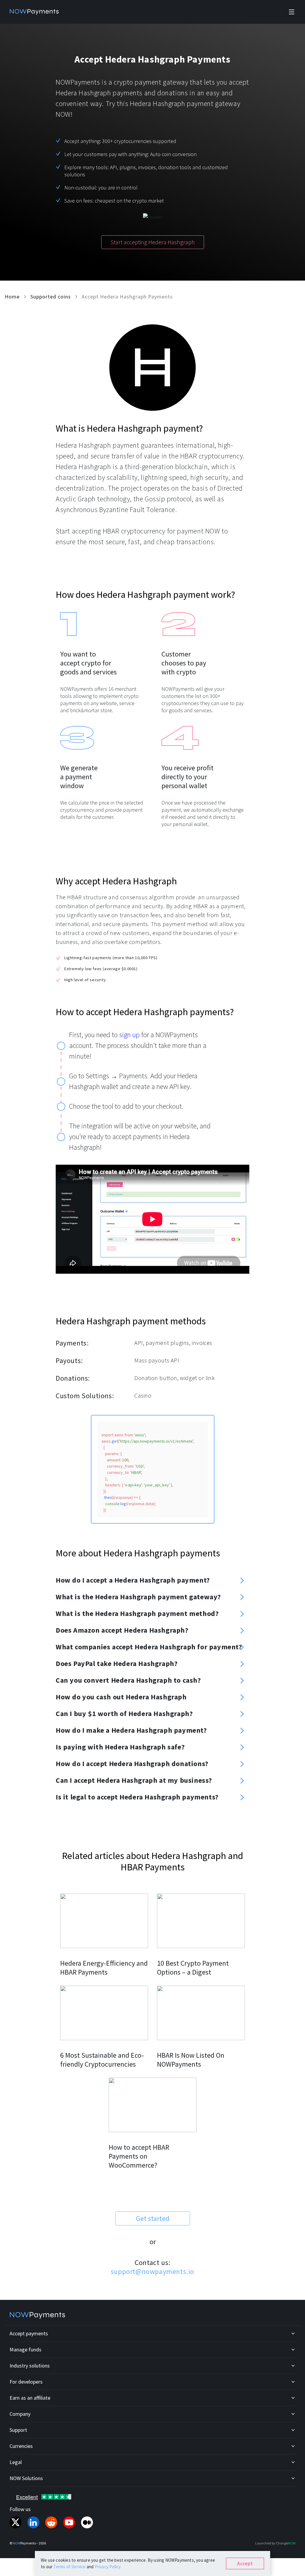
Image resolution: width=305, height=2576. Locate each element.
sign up (129, 1035)
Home (12, 297)
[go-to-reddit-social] (51, 2522)
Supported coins (51, 297)
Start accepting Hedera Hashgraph (153, 242)
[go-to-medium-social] (87, 2522)
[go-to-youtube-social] (69, 2522)
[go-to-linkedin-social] (33, 2522)
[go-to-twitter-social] (15, 2522)
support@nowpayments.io (152, 2271)
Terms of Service (70, 2567)
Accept (245, 2563)
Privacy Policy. (108, 2567)
